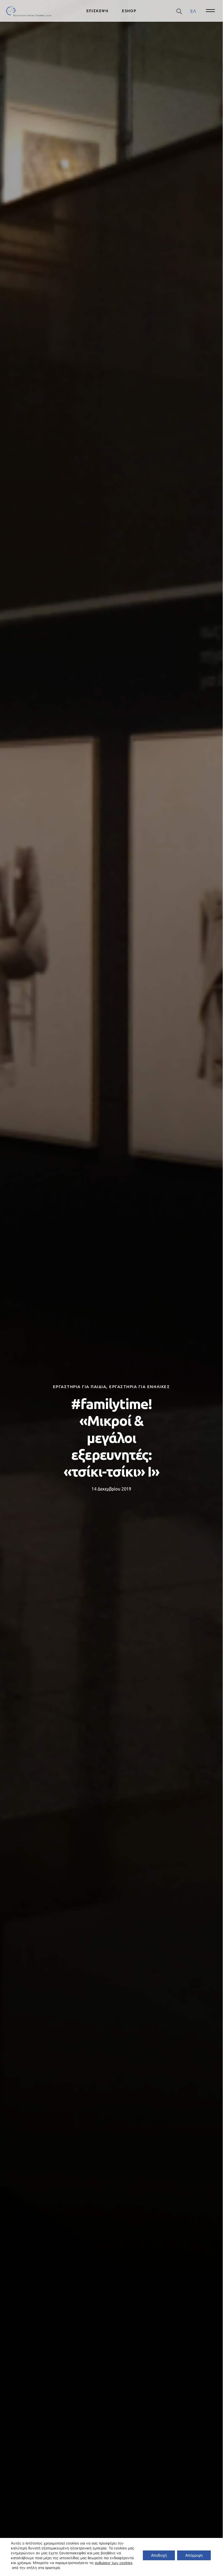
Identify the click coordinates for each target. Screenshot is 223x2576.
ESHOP (129, 11)
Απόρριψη (194, 2555)
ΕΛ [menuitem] (193, 11)
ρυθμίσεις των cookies (114, 2563)
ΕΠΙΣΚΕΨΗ (97, 11)
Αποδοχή (159, 2555)
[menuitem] (193, 11)
